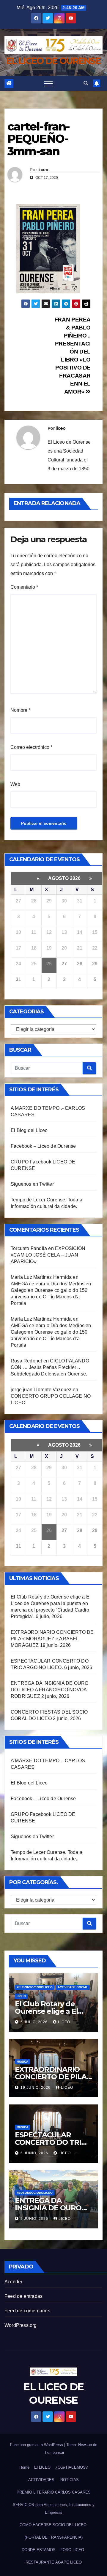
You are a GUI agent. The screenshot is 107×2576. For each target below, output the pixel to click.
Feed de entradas (23, 2296)
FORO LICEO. (73, 2550)
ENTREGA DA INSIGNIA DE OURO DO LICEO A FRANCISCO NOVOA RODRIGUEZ (49, 1690)
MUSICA (22, 2062)
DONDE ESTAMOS (39, 2550)
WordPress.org (21, 2325)
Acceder (13, 2282)
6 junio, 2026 (35, 2153)
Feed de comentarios (27, 2311)
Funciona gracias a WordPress (37, 2445)
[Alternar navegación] (48, 83)
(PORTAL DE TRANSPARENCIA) (54, 2537)
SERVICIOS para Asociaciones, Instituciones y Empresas (54, 2509)
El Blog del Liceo (29, 1130)
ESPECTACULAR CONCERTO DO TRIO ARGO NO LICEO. (51, 2142)
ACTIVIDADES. (42, 2480)
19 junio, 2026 (36, 2088)
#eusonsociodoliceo (35, 1987)
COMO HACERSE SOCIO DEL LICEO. (54, 2525)
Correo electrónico (31, 747)
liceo (43, 170)
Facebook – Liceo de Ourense (43, 1146)
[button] (86, 83)
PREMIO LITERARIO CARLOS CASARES (54, 2492)
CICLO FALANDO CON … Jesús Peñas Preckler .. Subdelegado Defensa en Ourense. (50, 1367)
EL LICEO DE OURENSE (53, 61)
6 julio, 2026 (35, 2022)
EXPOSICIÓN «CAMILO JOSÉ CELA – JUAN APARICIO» (48, 1255)
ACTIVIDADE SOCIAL (73, 1987)
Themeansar (53, 2452)
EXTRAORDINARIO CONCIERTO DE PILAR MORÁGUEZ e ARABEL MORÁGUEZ (52, 1639)
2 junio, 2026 (35, 2219)
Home (24, 2467)
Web (15, 784)
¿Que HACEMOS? (71, 2467)
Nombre (20, 710)
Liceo (21, 1996)
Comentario (24, 587)
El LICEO (42, 2467)
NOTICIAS (70, 2480)
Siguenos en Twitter (32, 1184)
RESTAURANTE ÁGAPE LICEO (54, 2562)
